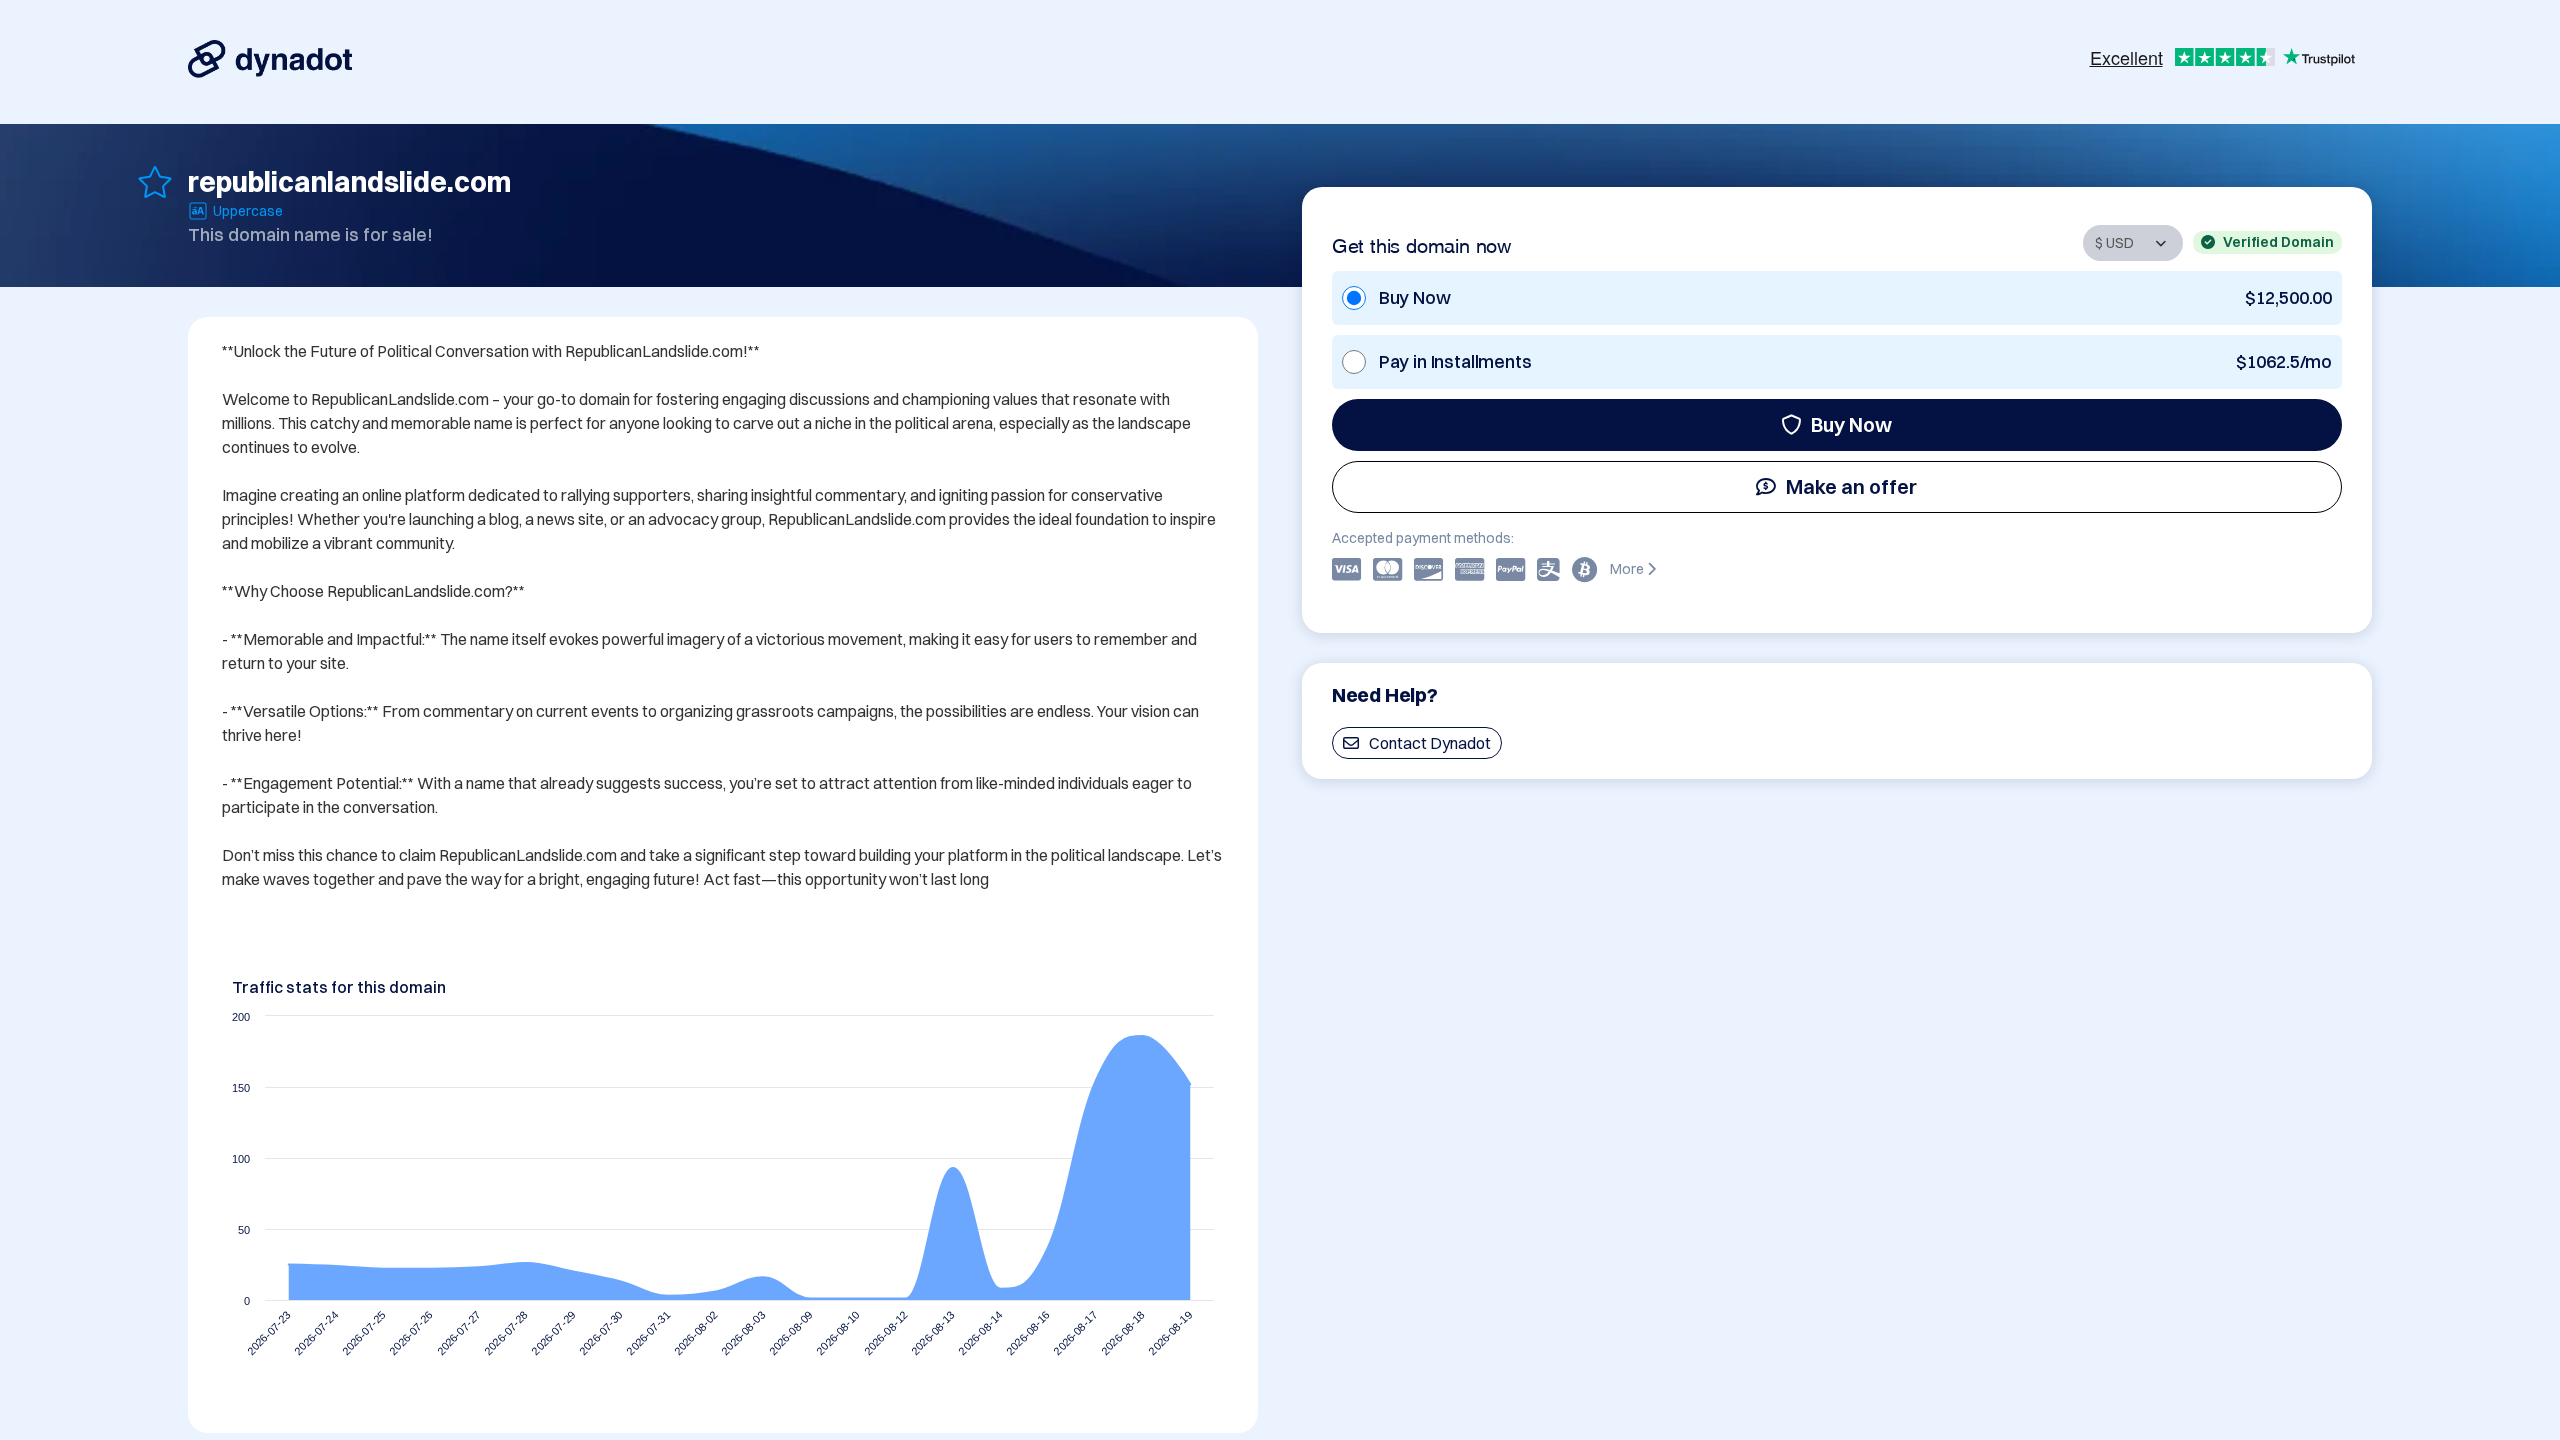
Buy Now (1851, 424)
